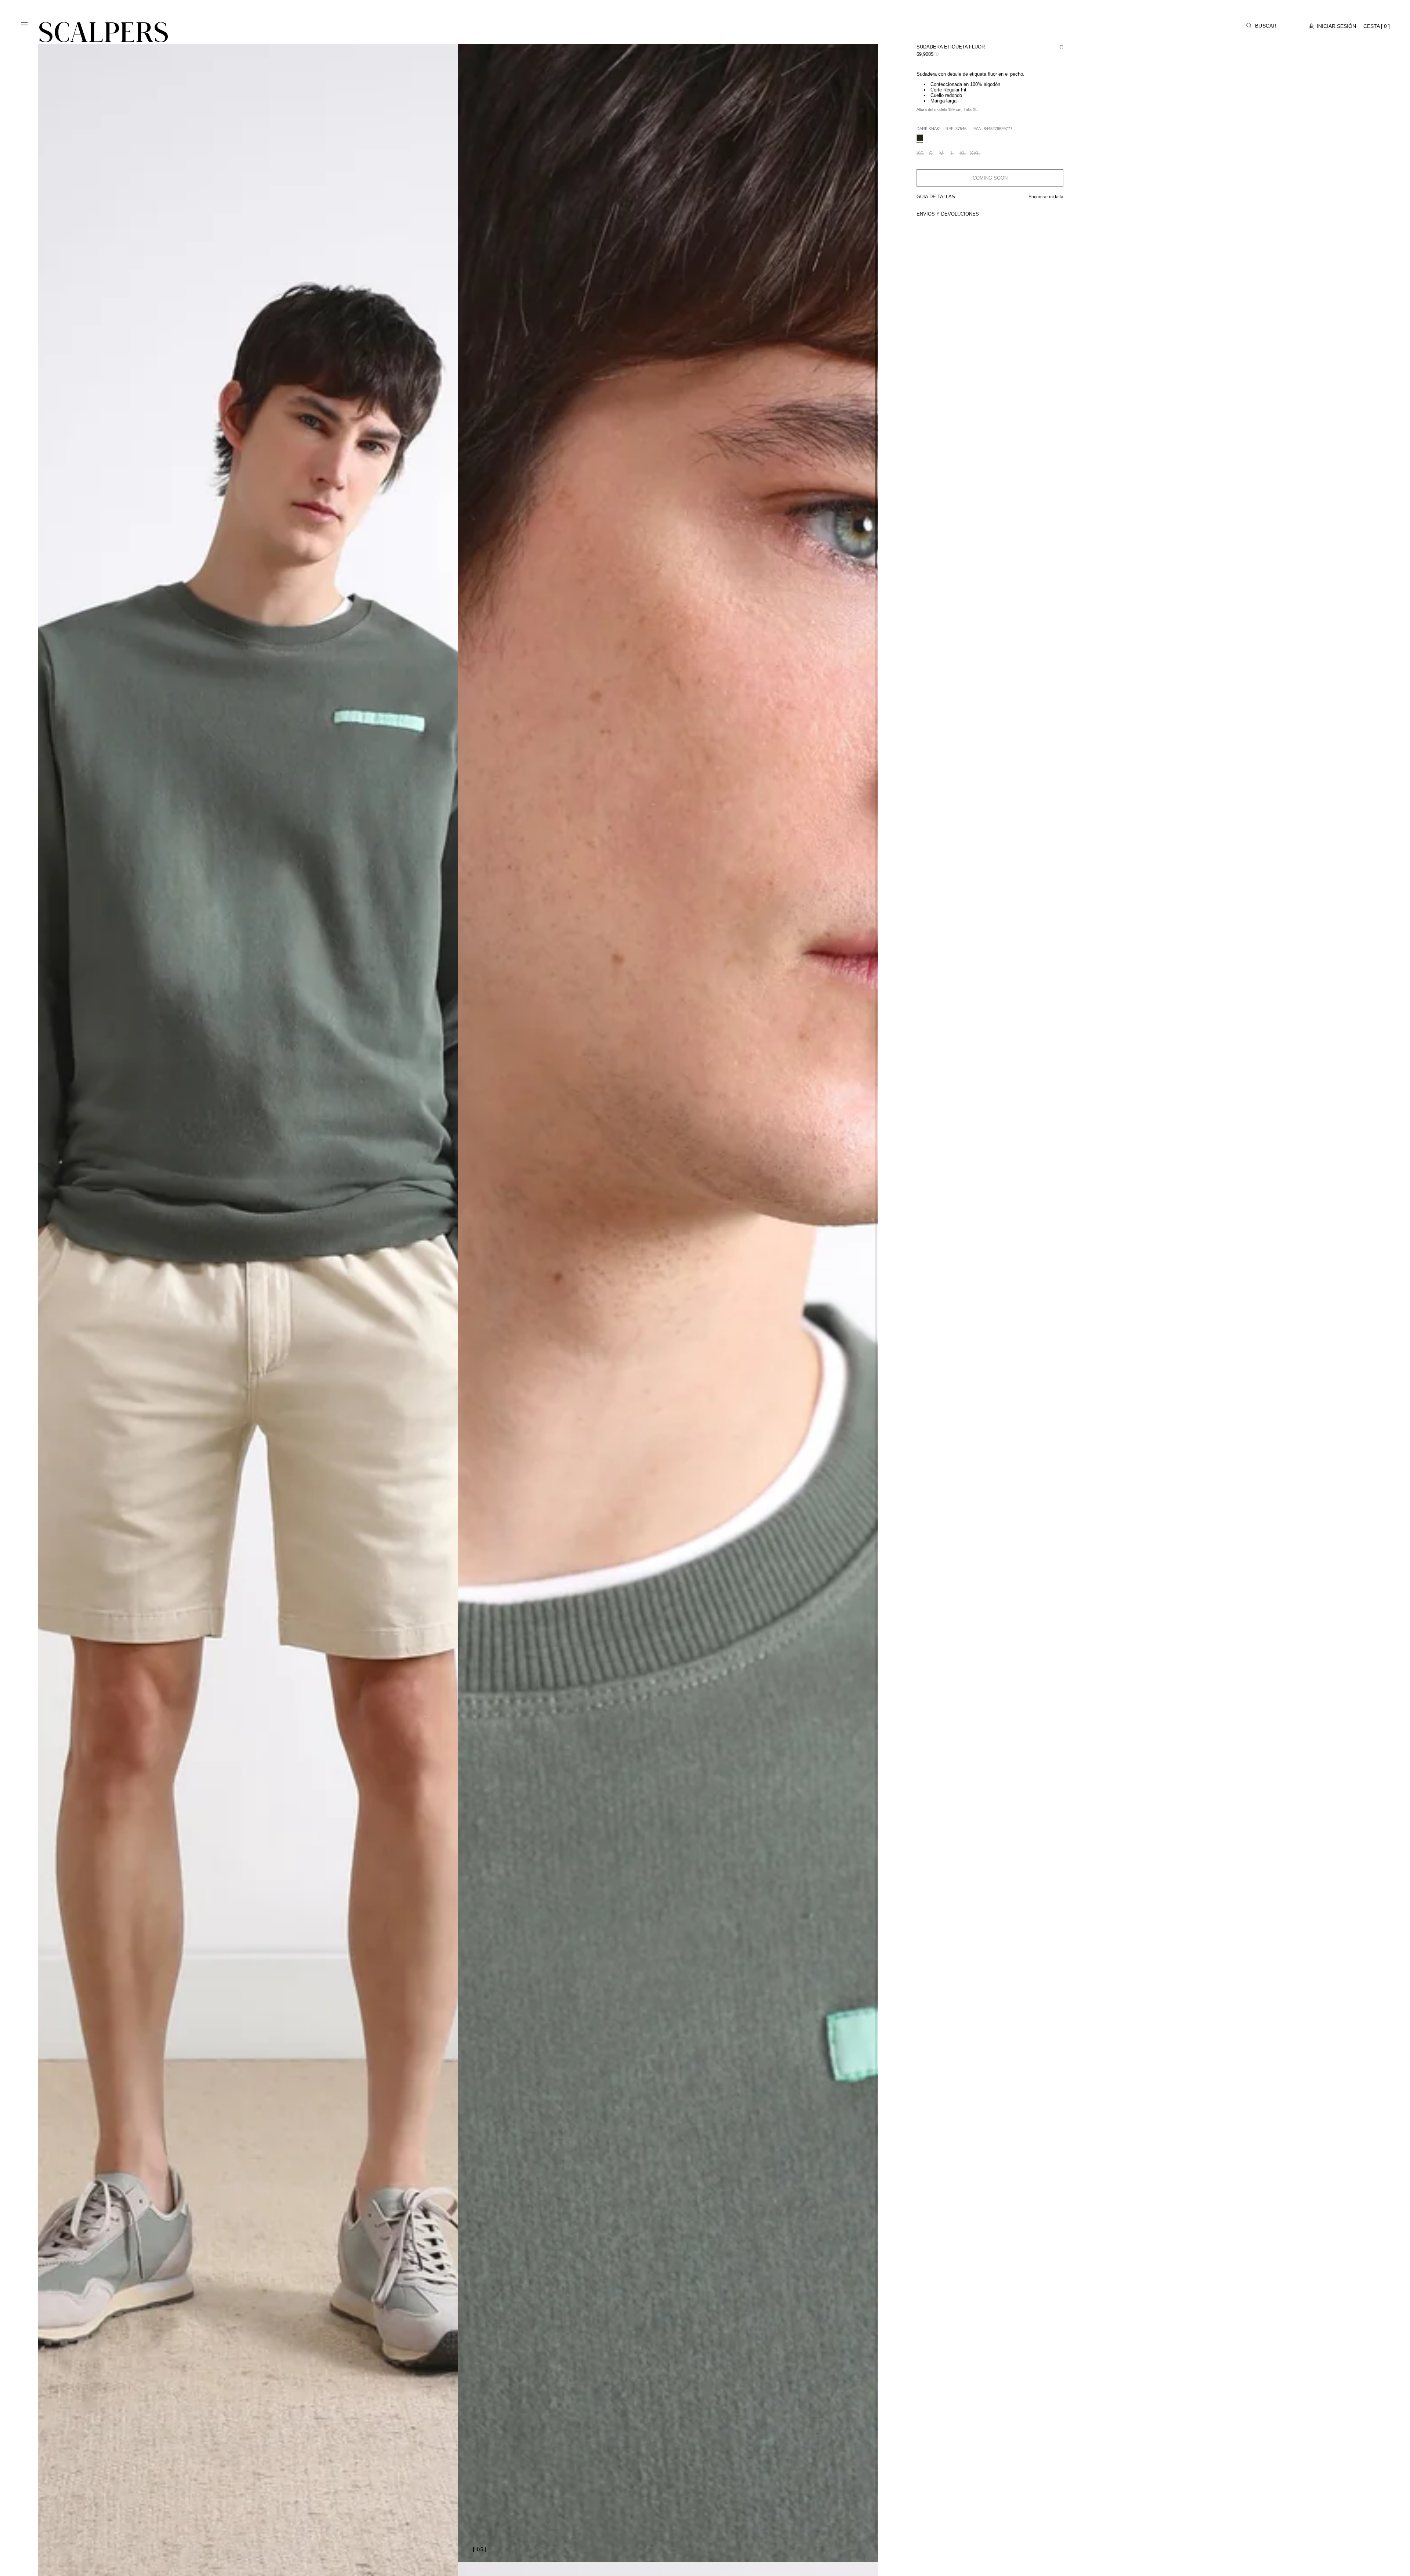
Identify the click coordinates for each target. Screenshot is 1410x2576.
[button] (25, 26)
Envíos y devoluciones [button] (948, 214)
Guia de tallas (936, 197)
